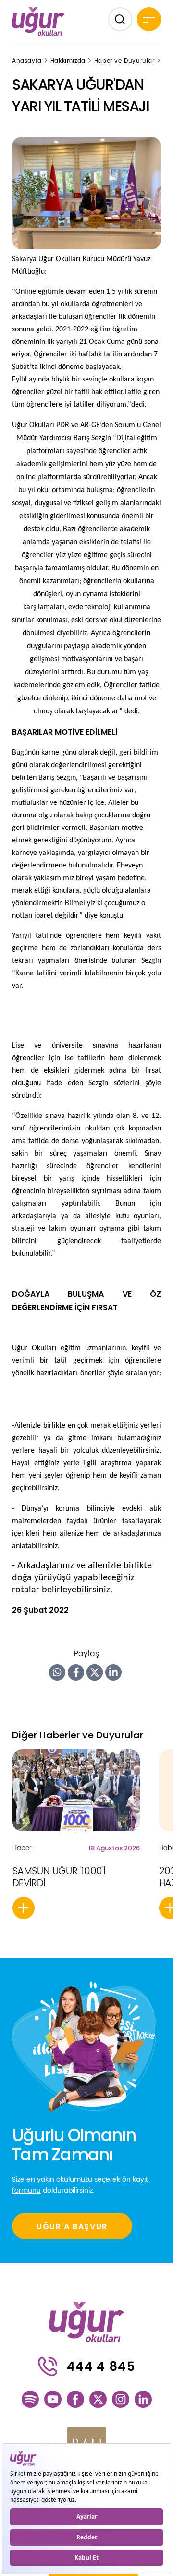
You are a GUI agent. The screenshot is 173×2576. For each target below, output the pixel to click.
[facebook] (75, 2399)
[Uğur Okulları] (38, 21)
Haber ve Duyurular (124, 61)
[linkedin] (143, 2399)
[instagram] (121, 2399)
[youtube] (53, 2399)
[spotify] (30, 2399)
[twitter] (98, 2399)
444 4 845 (101, 2366)
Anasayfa (27, 61)
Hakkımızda (68, 61)
